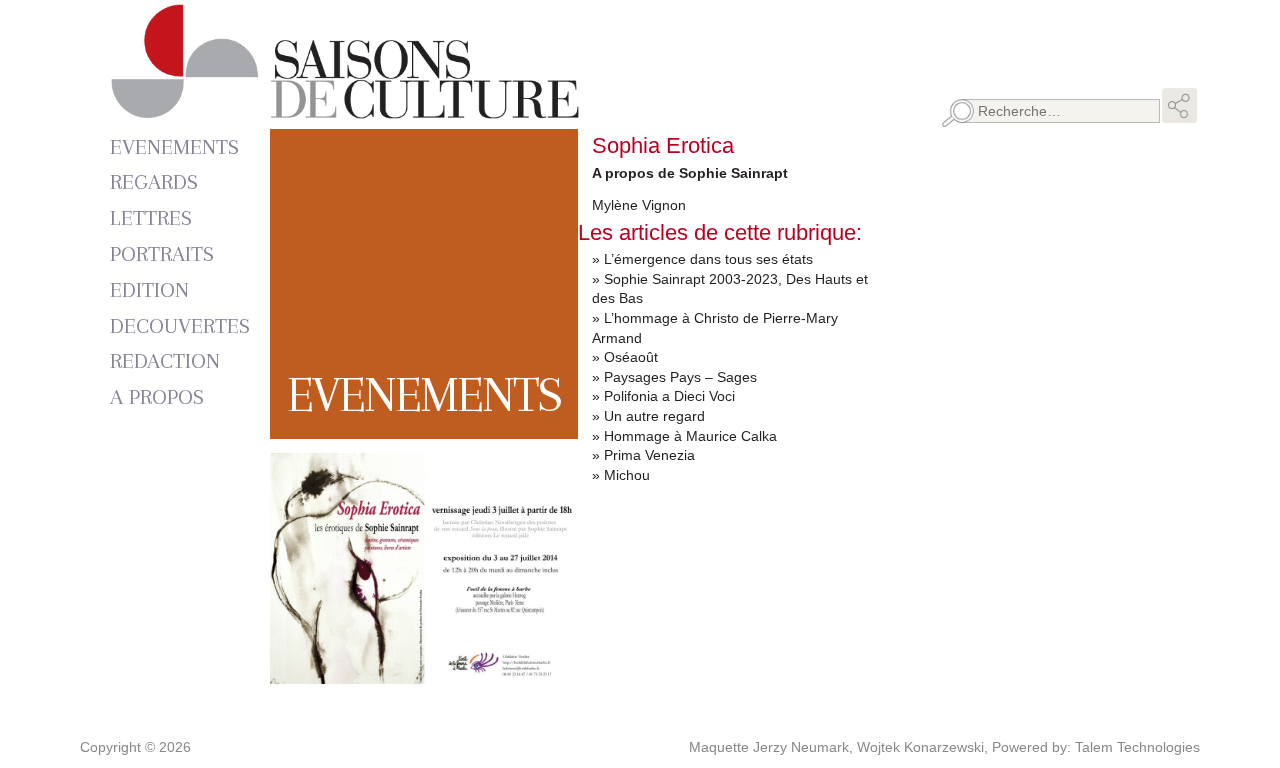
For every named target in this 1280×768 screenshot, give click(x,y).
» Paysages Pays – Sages (674, 377)
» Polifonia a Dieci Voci (663, 396)
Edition (149, 289)
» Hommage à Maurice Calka (684, 436)
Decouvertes (180, 325)
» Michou (621, 475)
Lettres (151, 217)
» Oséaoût (625, 357)
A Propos (157, 396)
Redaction (165, 360)
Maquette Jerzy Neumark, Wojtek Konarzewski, (840, 747)
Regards (154, 181)
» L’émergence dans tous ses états (702, 259)
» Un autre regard (648, 416)
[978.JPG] (424, 673)
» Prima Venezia (643, 455)
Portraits (162, 253)
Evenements (174, 146)
